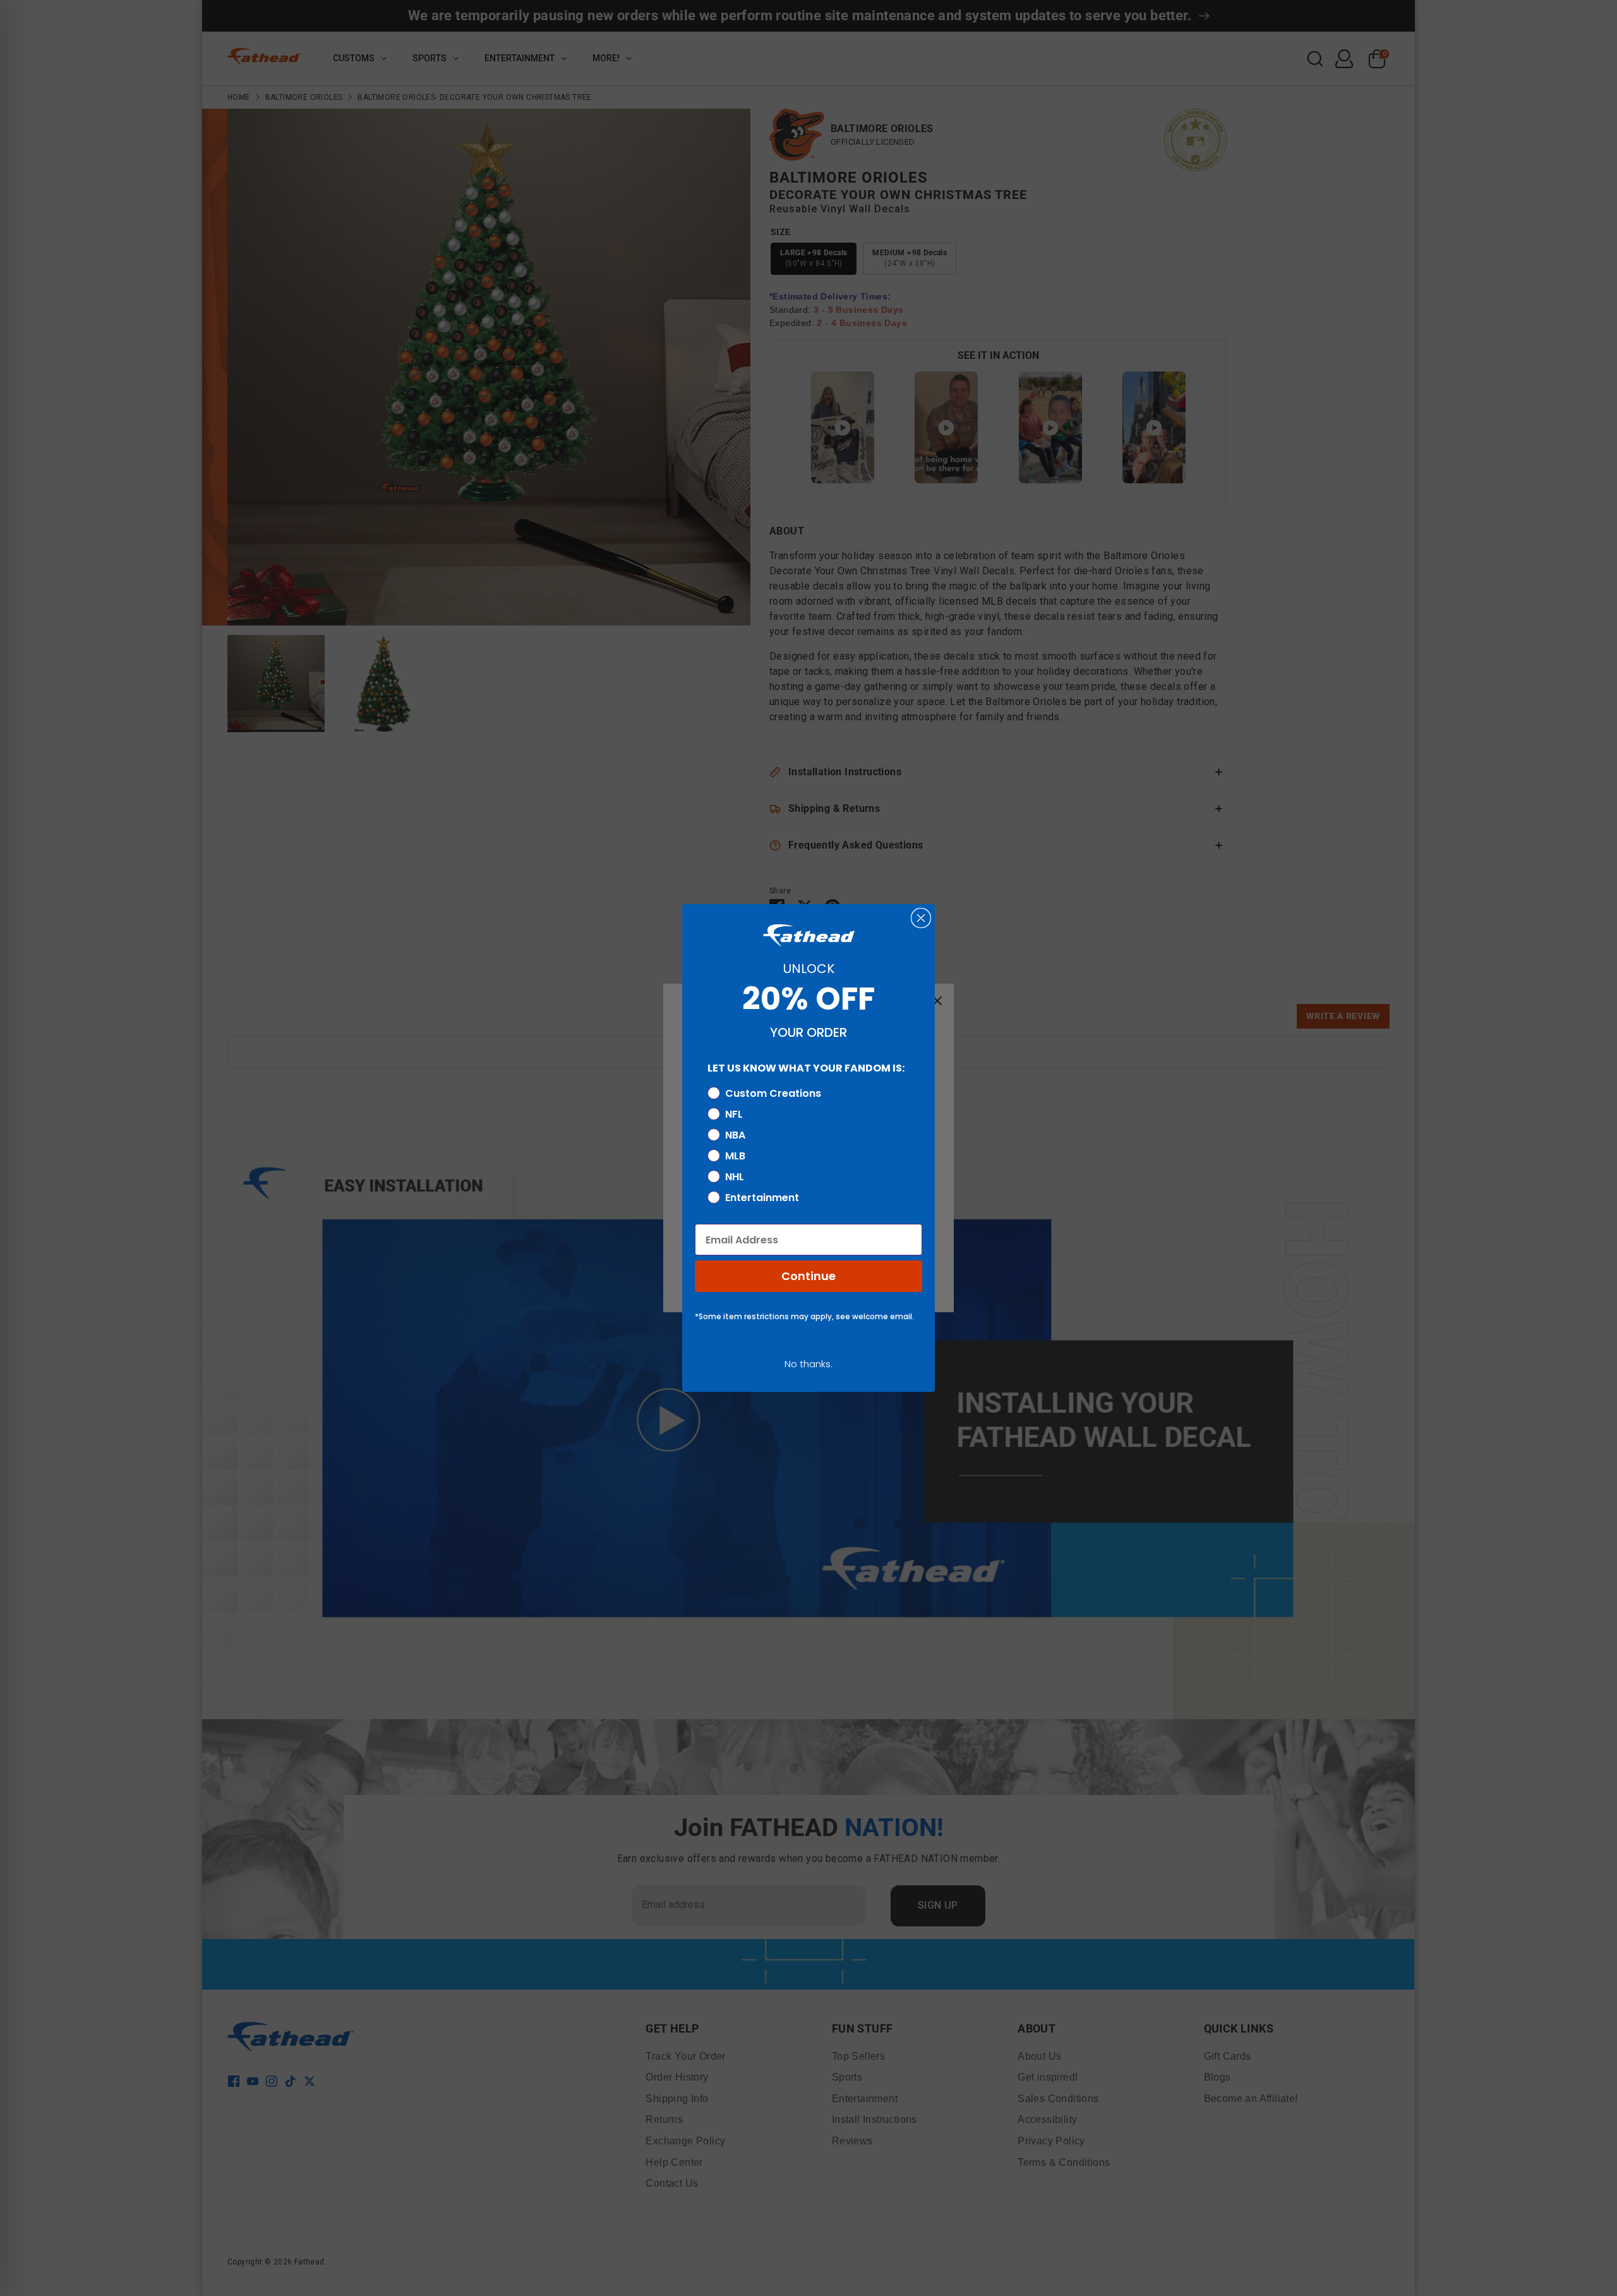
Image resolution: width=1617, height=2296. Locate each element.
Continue (808, 1276)
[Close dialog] (921, 918)
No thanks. (808, 1364)
